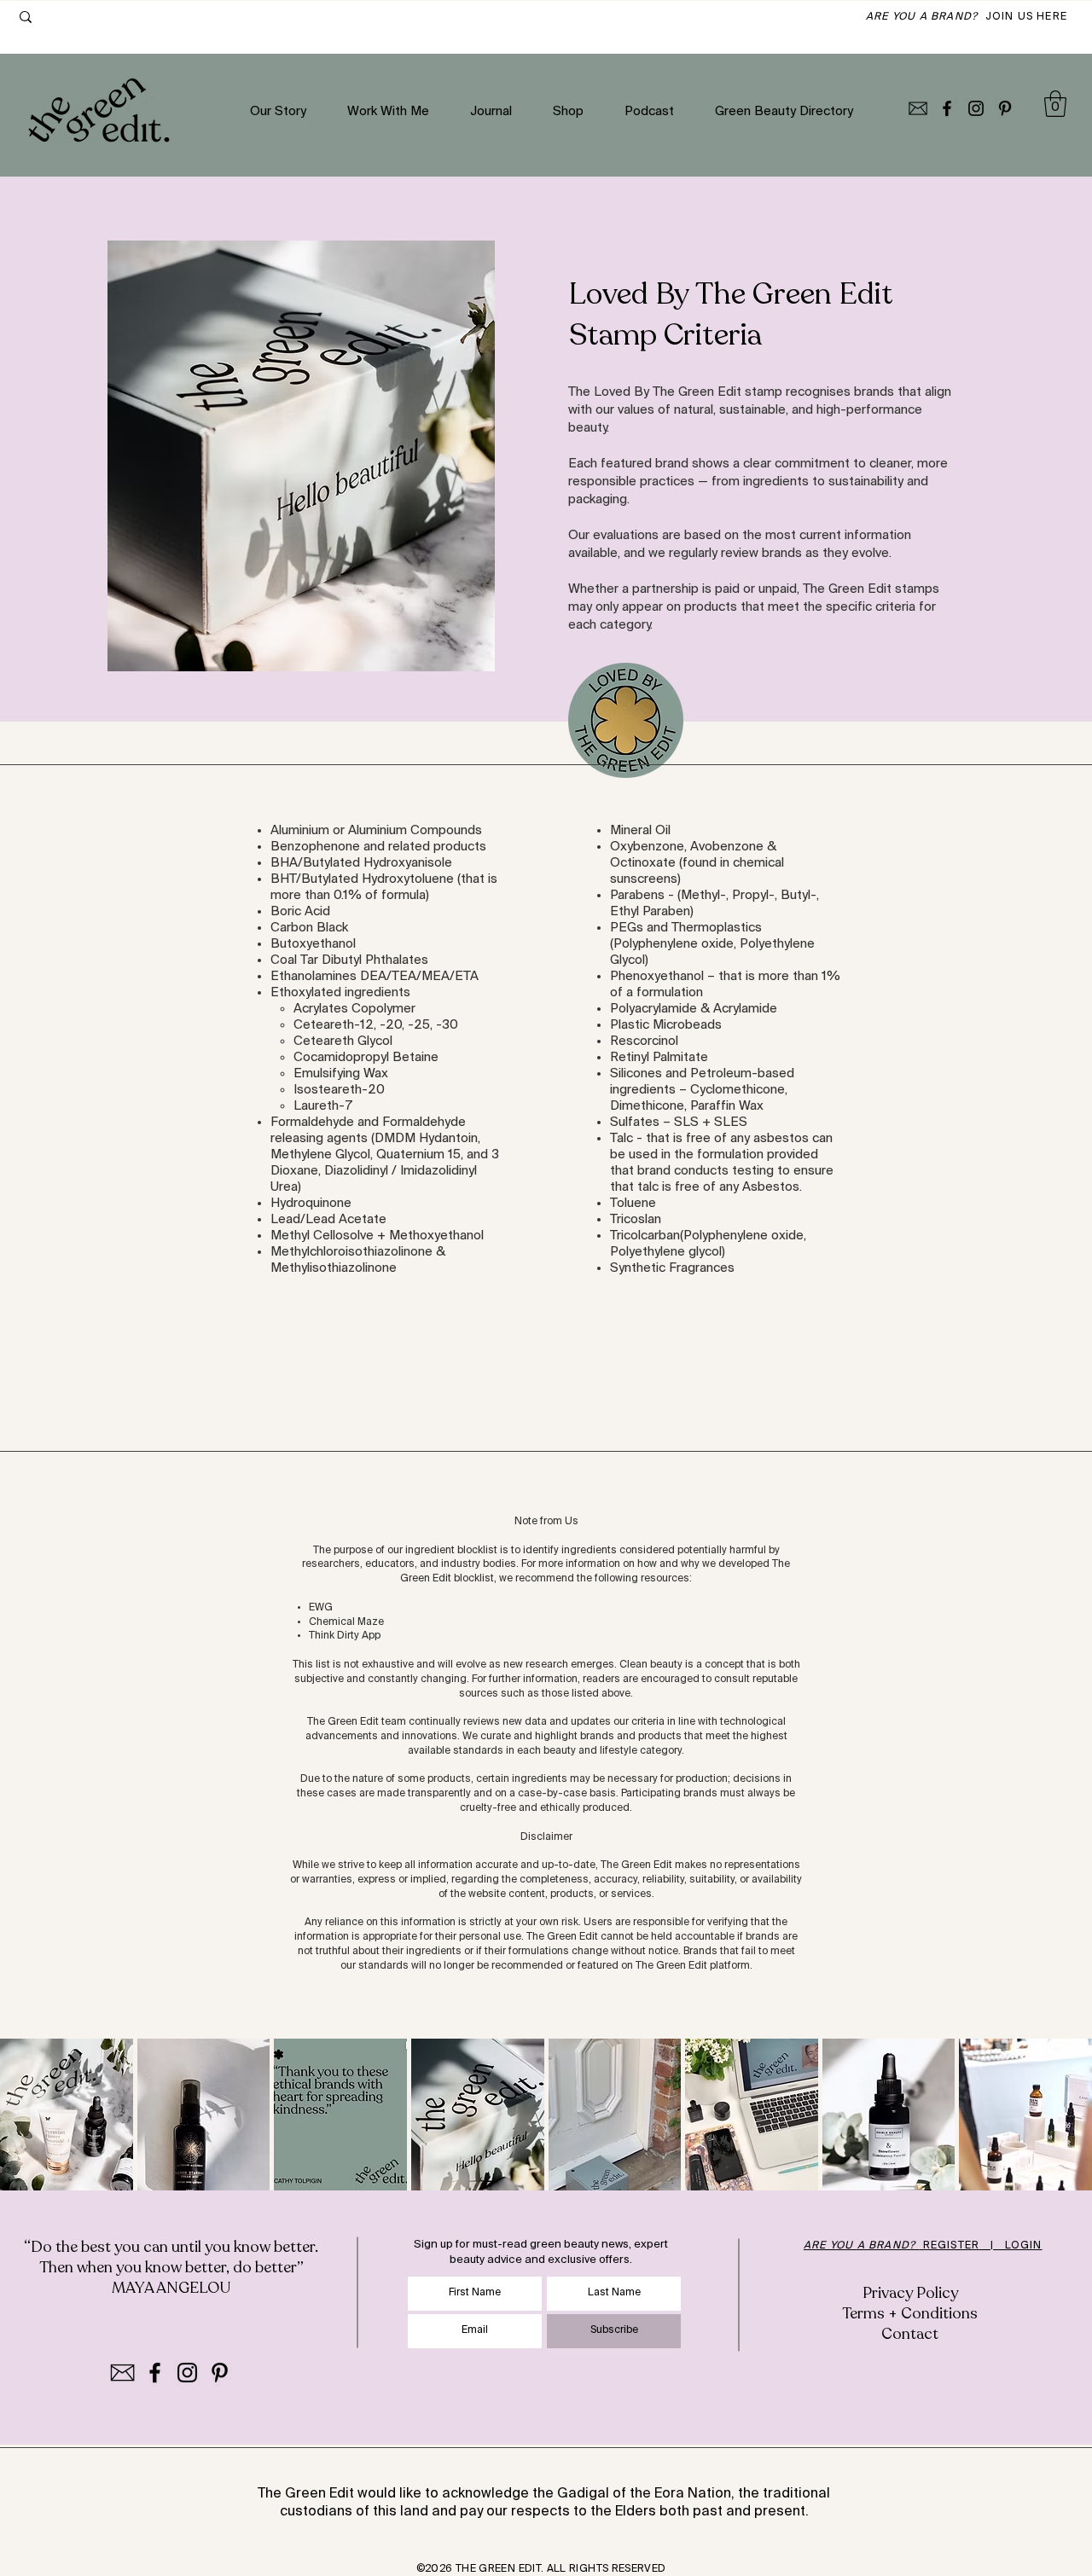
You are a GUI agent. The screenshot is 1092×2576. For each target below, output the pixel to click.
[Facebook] (947, 108)
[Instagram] (976, 108)
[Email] (918, 108)
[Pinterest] (1005, 108)
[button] (1055, 104)
